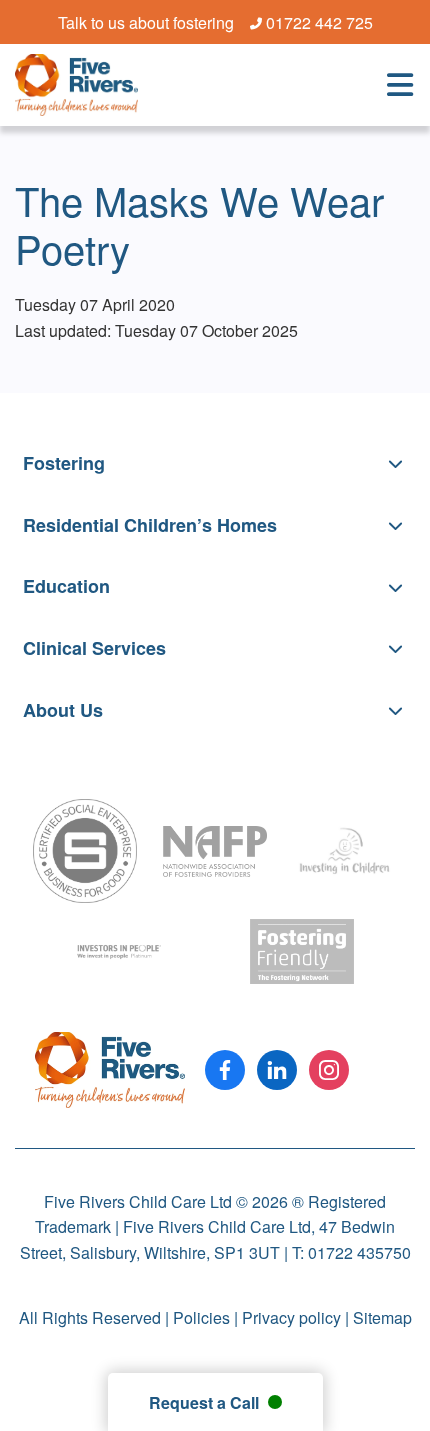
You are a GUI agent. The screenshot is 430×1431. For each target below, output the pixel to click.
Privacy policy (291, 1317)
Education (66, 586)
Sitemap (382, 1317)
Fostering (64, 463)
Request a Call (206, 1402)
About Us (63, 710)
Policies (201, 1317)
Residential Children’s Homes (150, 525)
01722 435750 (359, 1252)
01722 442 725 (319, 23)
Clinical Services (94, 648)
